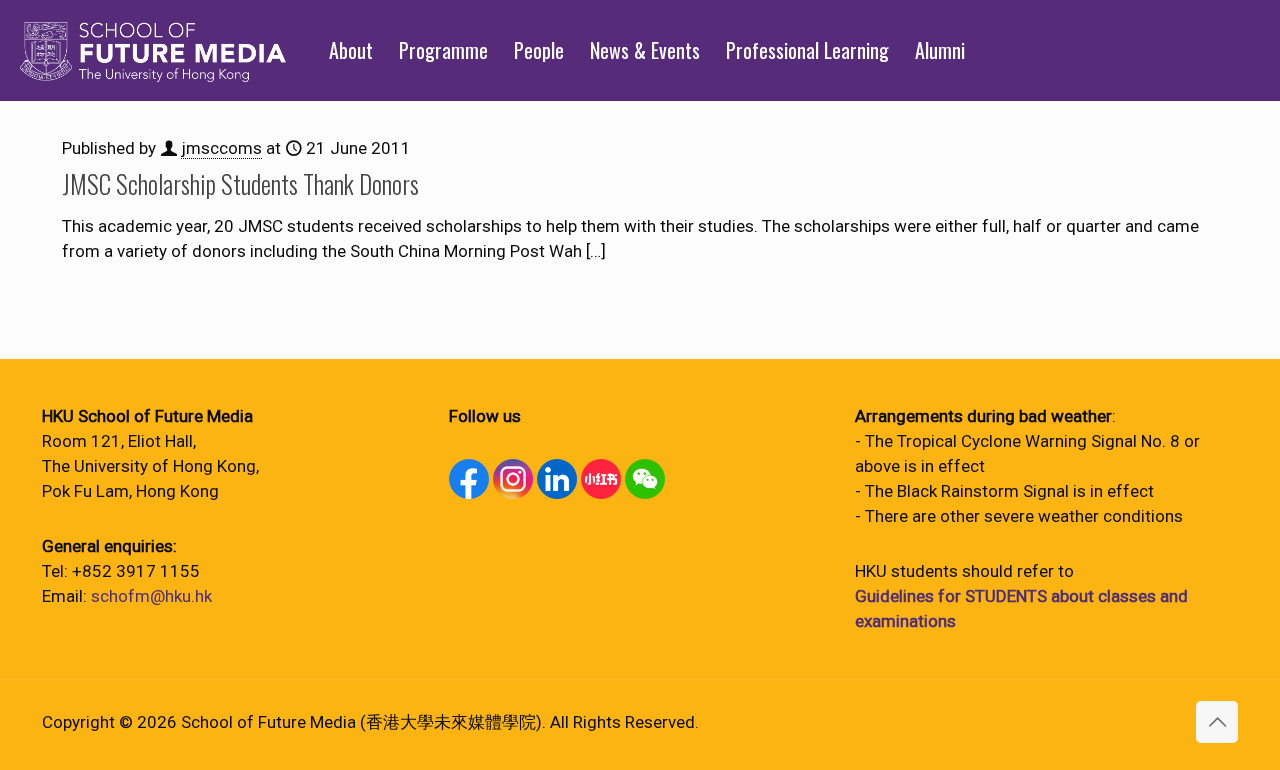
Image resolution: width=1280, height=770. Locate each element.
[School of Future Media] (153, 50)
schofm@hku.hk (151, 596)
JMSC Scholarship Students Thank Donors (240, 183)
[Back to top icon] (1217, 722)
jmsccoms (221, 148)
